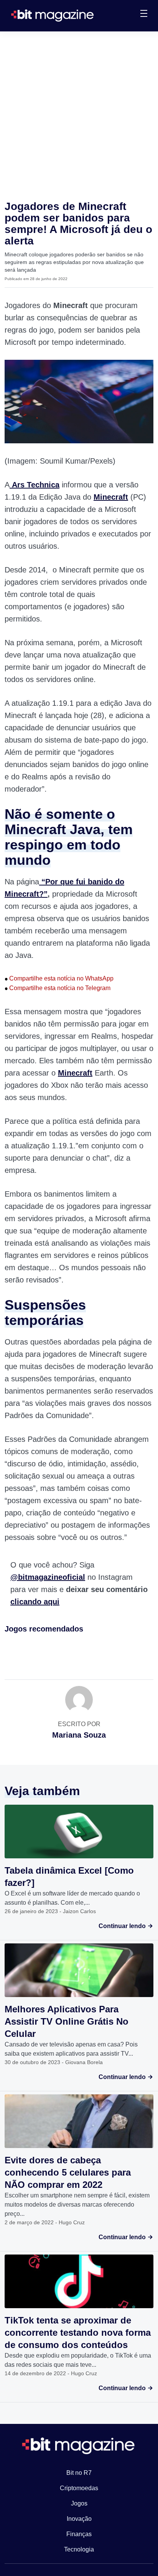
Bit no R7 (79, 2473)
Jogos (79, 2503)
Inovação (79, 2519)
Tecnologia (79, 2549)
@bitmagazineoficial (48, 1577)
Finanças (79, 2534)
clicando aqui (35, 1602)
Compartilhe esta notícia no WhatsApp (59, 978)
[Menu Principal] (144, 15)
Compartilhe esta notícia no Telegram (58, 988)
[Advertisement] (79, 114)
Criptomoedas (79, 2488)
